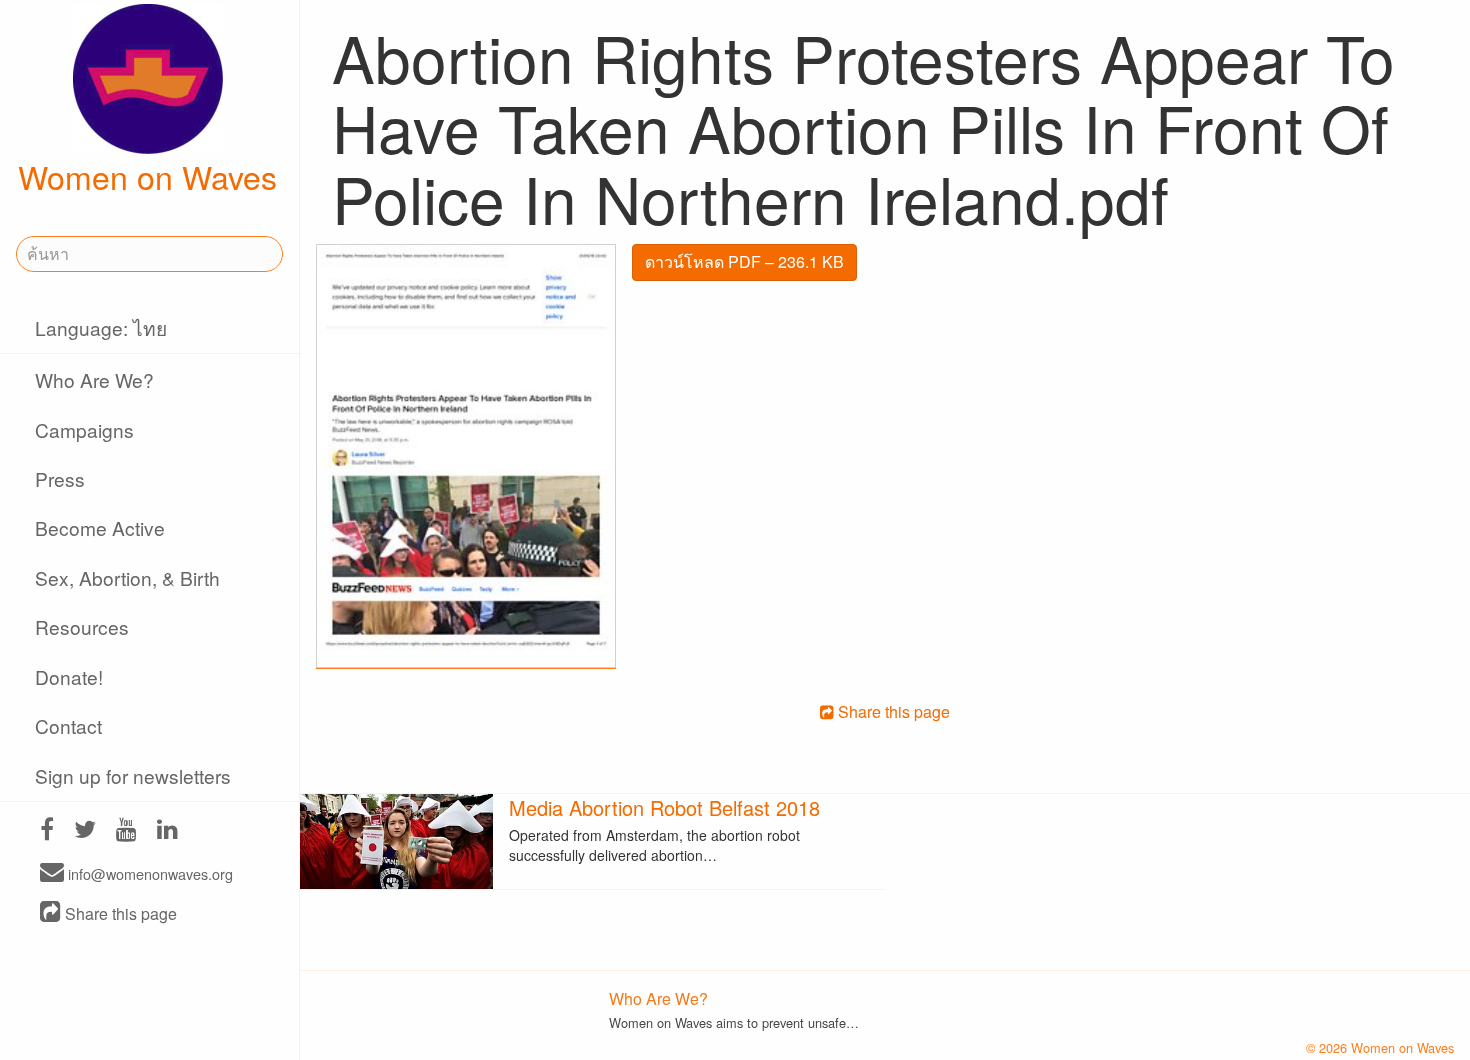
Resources (82, 626)
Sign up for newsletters (133, 775)
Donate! (69, 676)
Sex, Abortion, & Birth (127, 577)
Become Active (100, 527)
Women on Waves (147, 176)
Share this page (119, 913)
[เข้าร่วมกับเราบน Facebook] (47, 831)
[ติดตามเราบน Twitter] (85, 831)
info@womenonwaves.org (148, 873)
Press (60, 478)
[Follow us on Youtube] (126, 831)
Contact (68, 725)
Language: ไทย (101, 327)
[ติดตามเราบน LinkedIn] (167, 831)
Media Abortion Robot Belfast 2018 (664, 807)
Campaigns (84, 429)
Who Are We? (94, 379)
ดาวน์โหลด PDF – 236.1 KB (744, 261)
